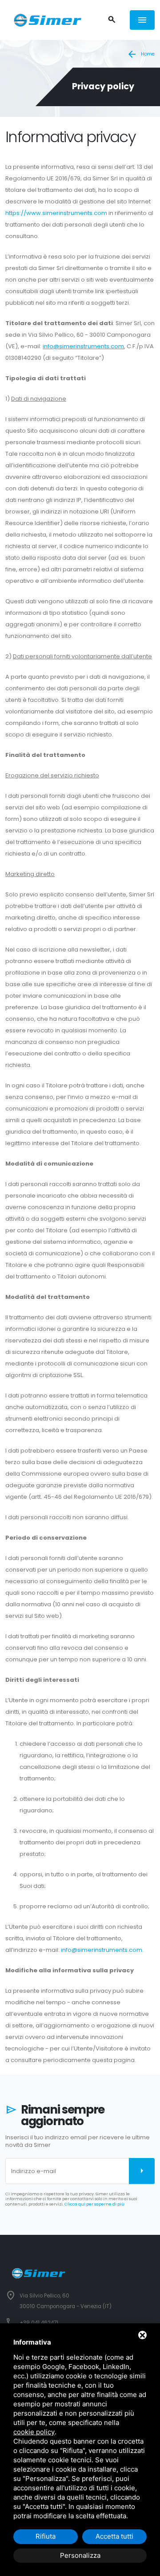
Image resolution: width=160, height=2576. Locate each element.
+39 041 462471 (39, 2323)
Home (141, 54)
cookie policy (34, 2432)
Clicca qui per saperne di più (94, 2204)
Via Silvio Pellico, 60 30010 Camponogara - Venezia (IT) (66, 2301)
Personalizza (80, 2555)
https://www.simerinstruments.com (56, 213)
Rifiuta (46, 2536)
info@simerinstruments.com (83, 346)
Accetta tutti (114, 2536)
